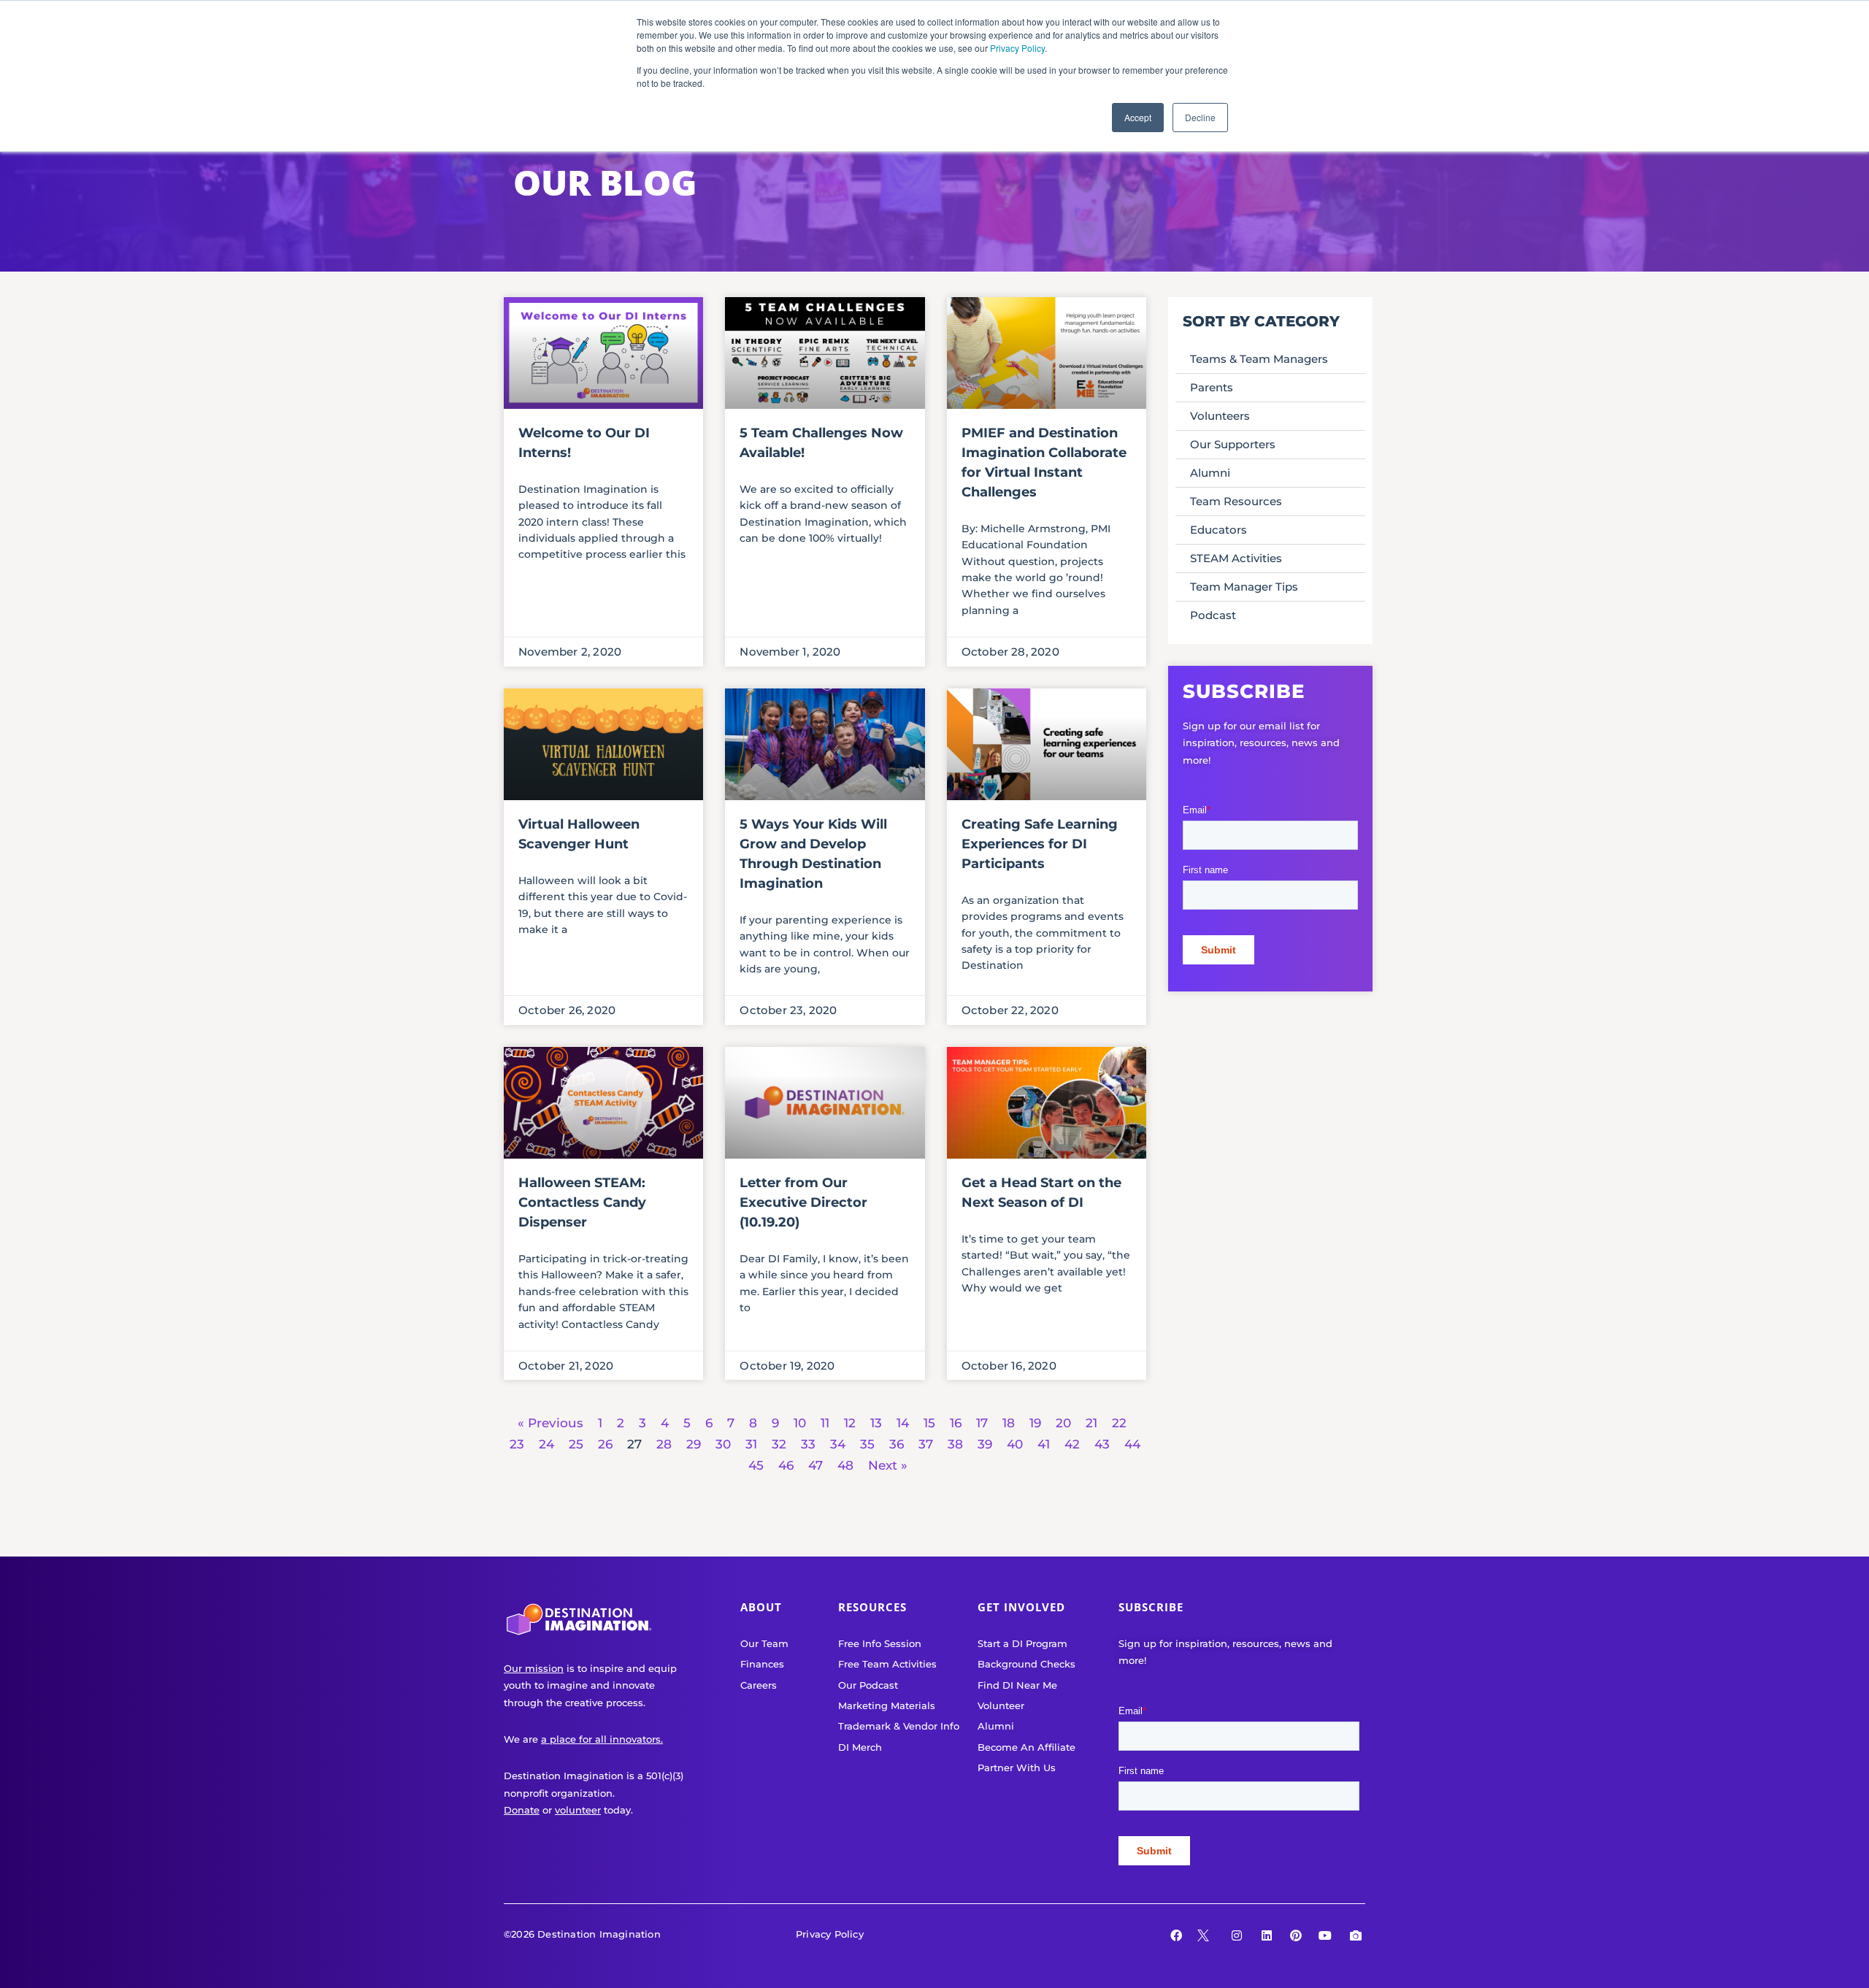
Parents (1212, 387)
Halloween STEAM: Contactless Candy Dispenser (582, 1202)
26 (605, 1444)
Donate (522, 1810)
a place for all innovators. (602, 1739)
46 (786, 1465)
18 (1009, 1423)
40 (1015, 1444)
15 (929, 1423)
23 (517, 1444)
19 (1035, 1423)
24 (546, 1444)
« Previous (550, 1423)
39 (985, 1444)
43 (1102, 1444)
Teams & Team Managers (1259, 359)
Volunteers (1220, 416)
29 (694, 1444)
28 (664, 1444)
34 (838, 1444)
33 (808, 1444)
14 (903, 1423)
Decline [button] (1200, 117)
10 (800, 1423)
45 (756, 1465)
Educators (1219, 530)
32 (779, 1444)
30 (723, 1444)
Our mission (534, 1668)
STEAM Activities (1236, 558)
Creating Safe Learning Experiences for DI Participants (1040, 844)
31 (751, 1444)
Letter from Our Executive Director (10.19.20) (803, 1202)
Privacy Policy (1017, 48)
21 (1091, 1423)
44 (1132, 1444)
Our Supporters (1233, 444)
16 (956, 1423)
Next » (888, 1465)
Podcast (1213, 615)
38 (955, 1444)
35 (867, 1444)
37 (926, 1444)
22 (1119, 1423)
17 (982, 1423)
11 (825, 1423)
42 (1072, 1444)
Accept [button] (1138, 117)
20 (1063, 1423)
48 (845, 1465)
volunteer (578, 1810)
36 (897, 1444)
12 (850, 1423)
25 (576, 1444)
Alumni (1210, 473)
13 (876, 1423)
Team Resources (1236, 501)
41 (1044, 1444)
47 (815, 1465)
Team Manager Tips (1244, 587)
